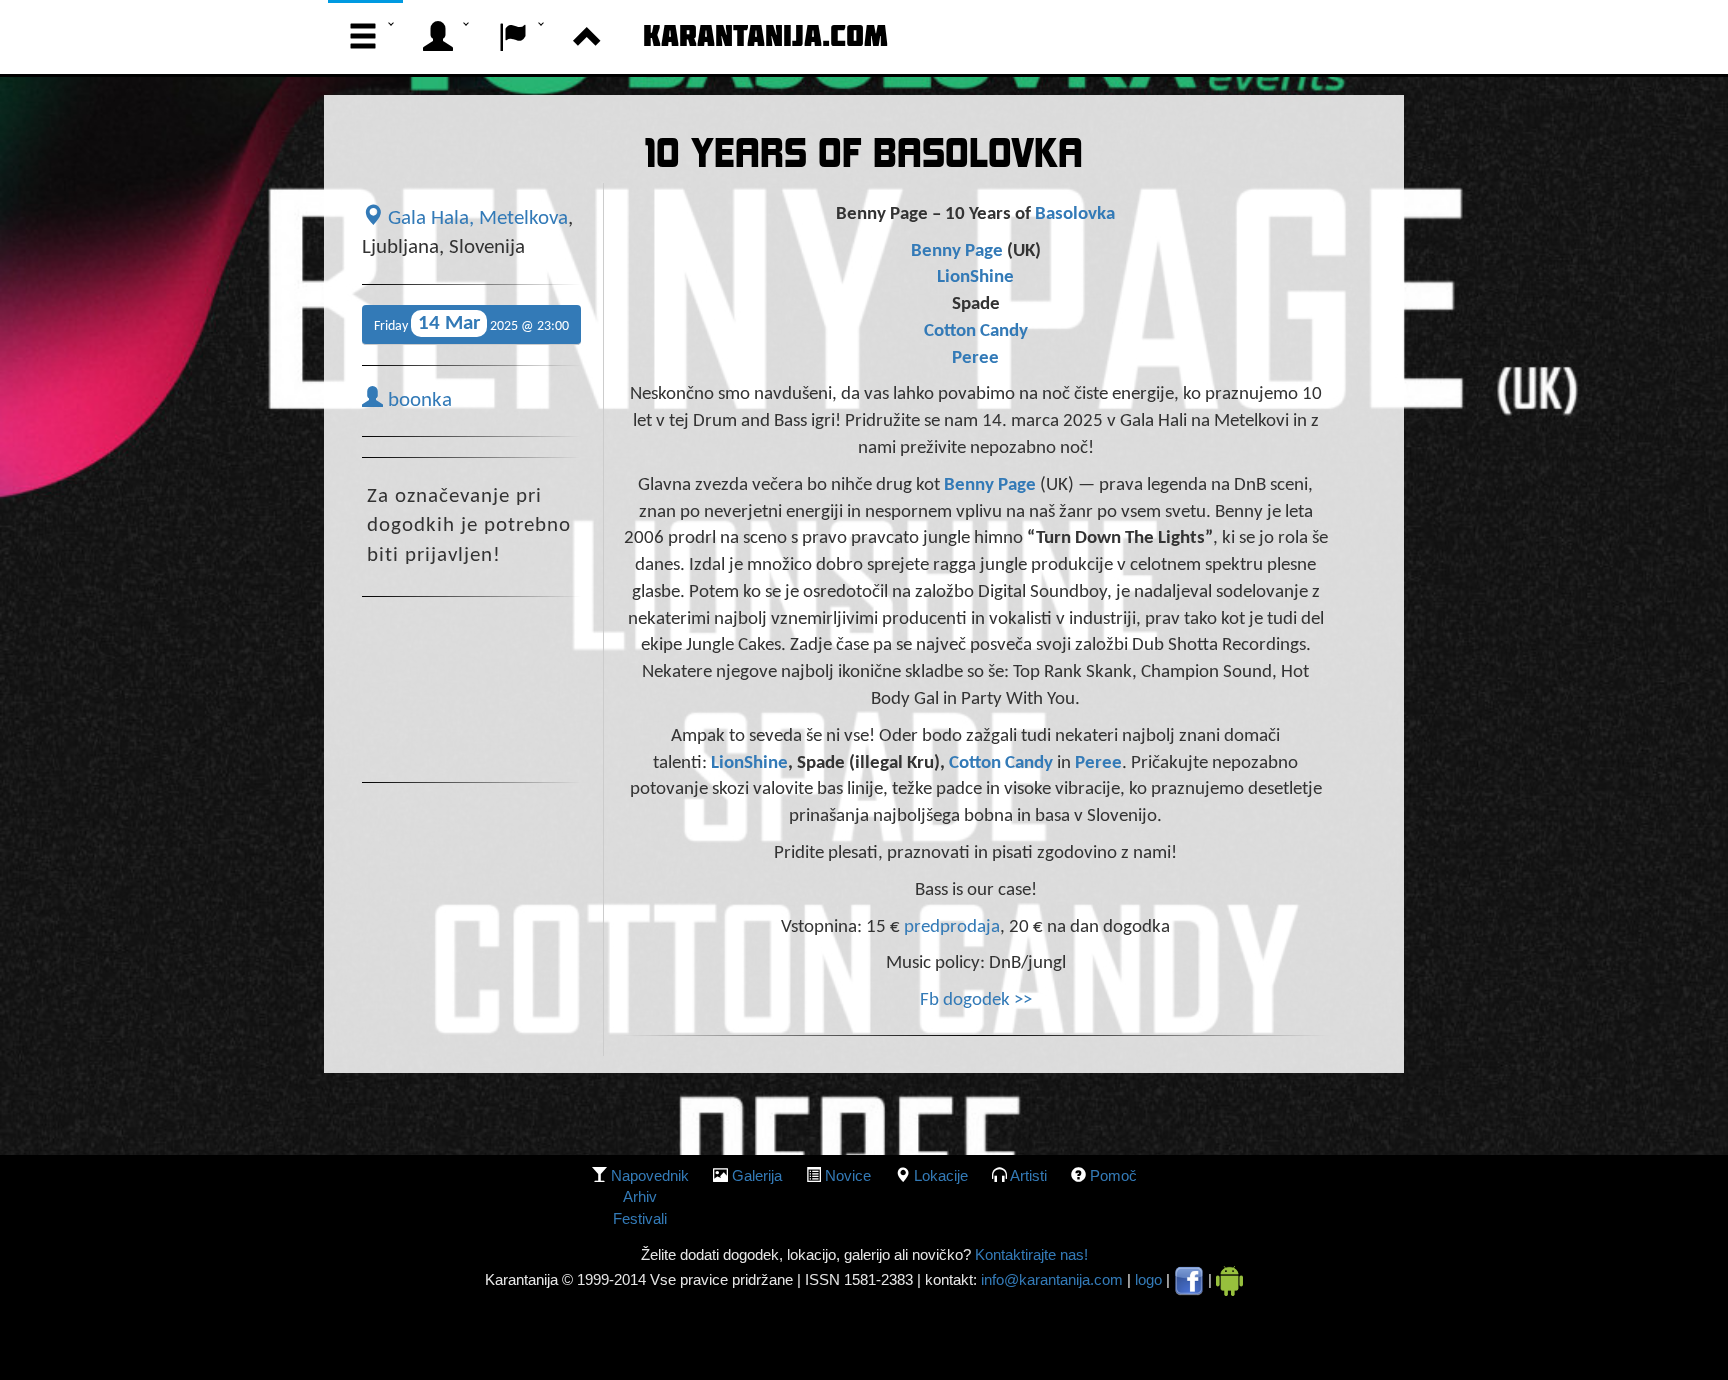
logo (1148, 1279)
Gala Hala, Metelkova (475, 219)
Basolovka (1075, 214)
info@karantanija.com (1052, 1279)
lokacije (941, 1175)
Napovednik (650, 1175)
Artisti (1028, 1175)
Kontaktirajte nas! (1029, 1254)
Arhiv (640, 1196)
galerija (757, 1175)
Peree (975, 358)
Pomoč (1113, 1175)
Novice (848, 1175)
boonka (417, 401)
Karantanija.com (765, 35)
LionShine (975, 277)
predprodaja (952, 927)
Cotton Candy (976, 331)
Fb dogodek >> (976, 1000)
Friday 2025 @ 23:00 (471, 323)
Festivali (640, 1218)
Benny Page (957, 251)
